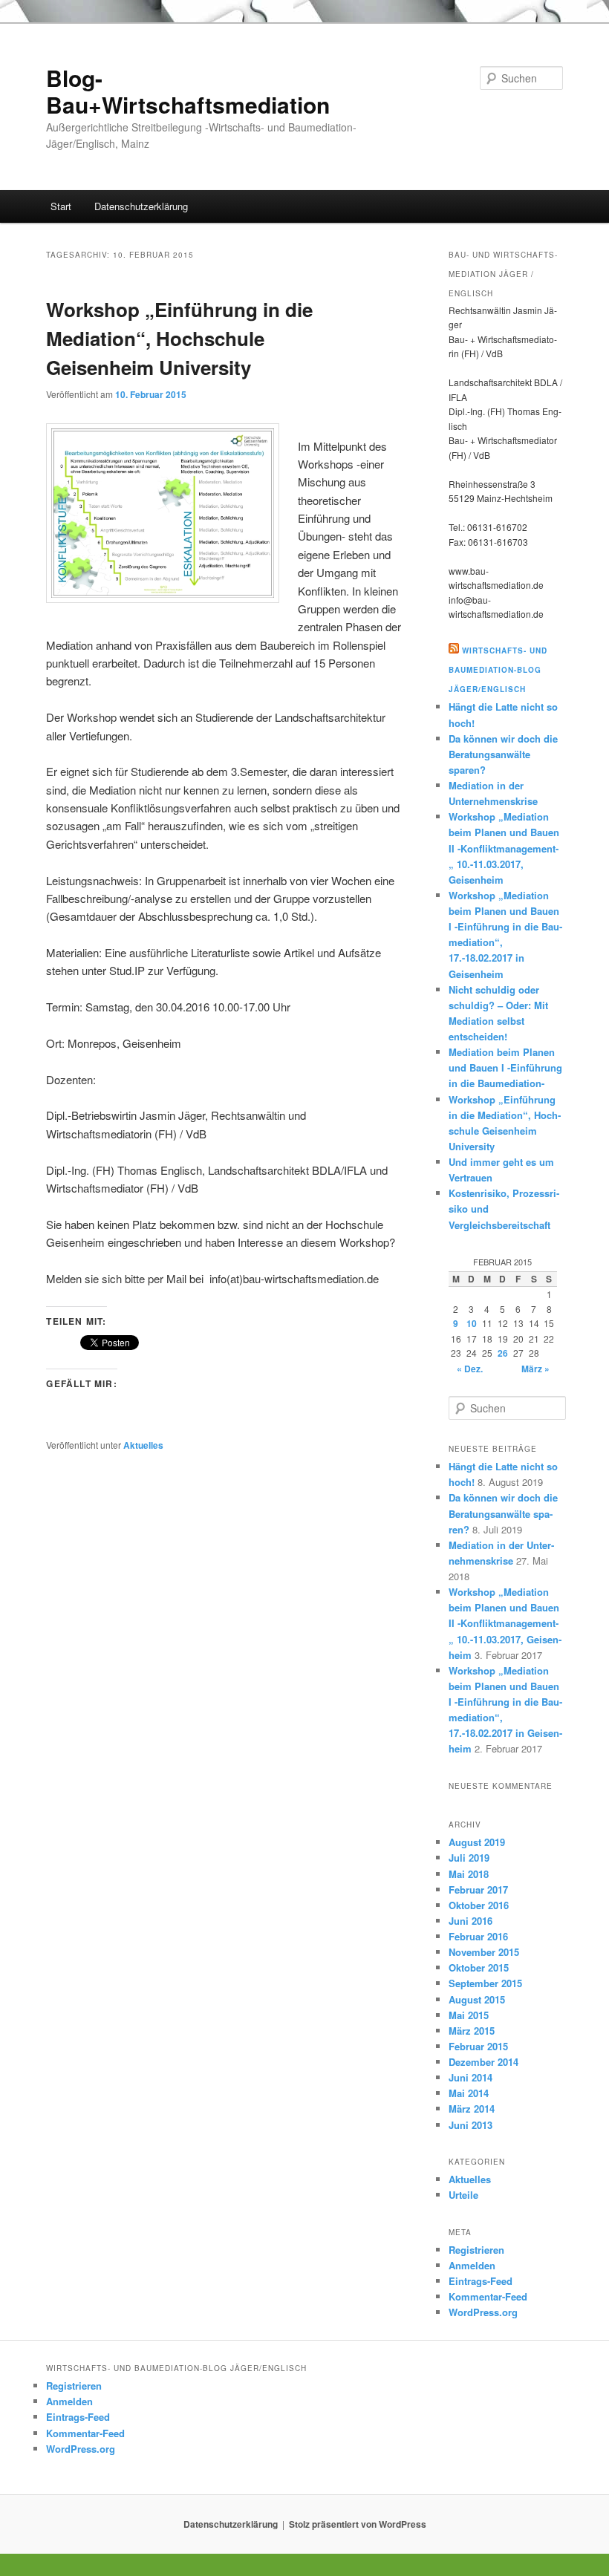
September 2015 (485, 1983)
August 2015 (477, 1999)
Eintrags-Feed (481, 2281)
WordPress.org (483, 2312)
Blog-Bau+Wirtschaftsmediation (188, 91)
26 (503, 1353)
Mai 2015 (469, 2015)
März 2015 (472, 2031)
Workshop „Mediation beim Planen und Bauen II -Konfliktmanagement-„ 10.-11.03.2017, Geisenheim (504, 848)
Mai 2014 (469, 2093)
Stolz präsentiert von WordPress (358, 2524)
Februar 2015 (478, 2046)
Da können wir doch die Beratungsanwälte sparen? (503, 754)
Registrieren (476, 2250)
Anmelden (472, 2265)
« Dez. (470, 1369)
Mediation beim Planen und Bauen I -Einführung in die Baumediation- (505, 1067)
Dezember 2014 (483, 2062)
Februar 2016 (478, 1936)
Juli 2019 (469, 1858)
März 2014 (472, 2109)
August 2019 (477, 1842)
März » (535, 1369)
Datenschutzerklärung (141, 206)
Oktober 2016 (479, 1905)
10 (472, 1323)
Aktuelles (143, 1445)
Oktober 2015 (479, 1967)
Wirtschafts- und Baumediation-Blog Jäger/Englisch (498, 670)
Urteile (463, 2195)
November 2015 (484, 1952)
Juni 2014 (470, 2077)
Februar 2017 (478, 1889)
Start (61, 206)
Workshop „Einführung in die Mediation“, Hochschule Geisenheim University (179, 338)
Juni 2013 (470, 2125)
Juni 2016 (470, 1921)
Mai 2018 (469, 1874)
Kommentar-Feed (488, 2296)
